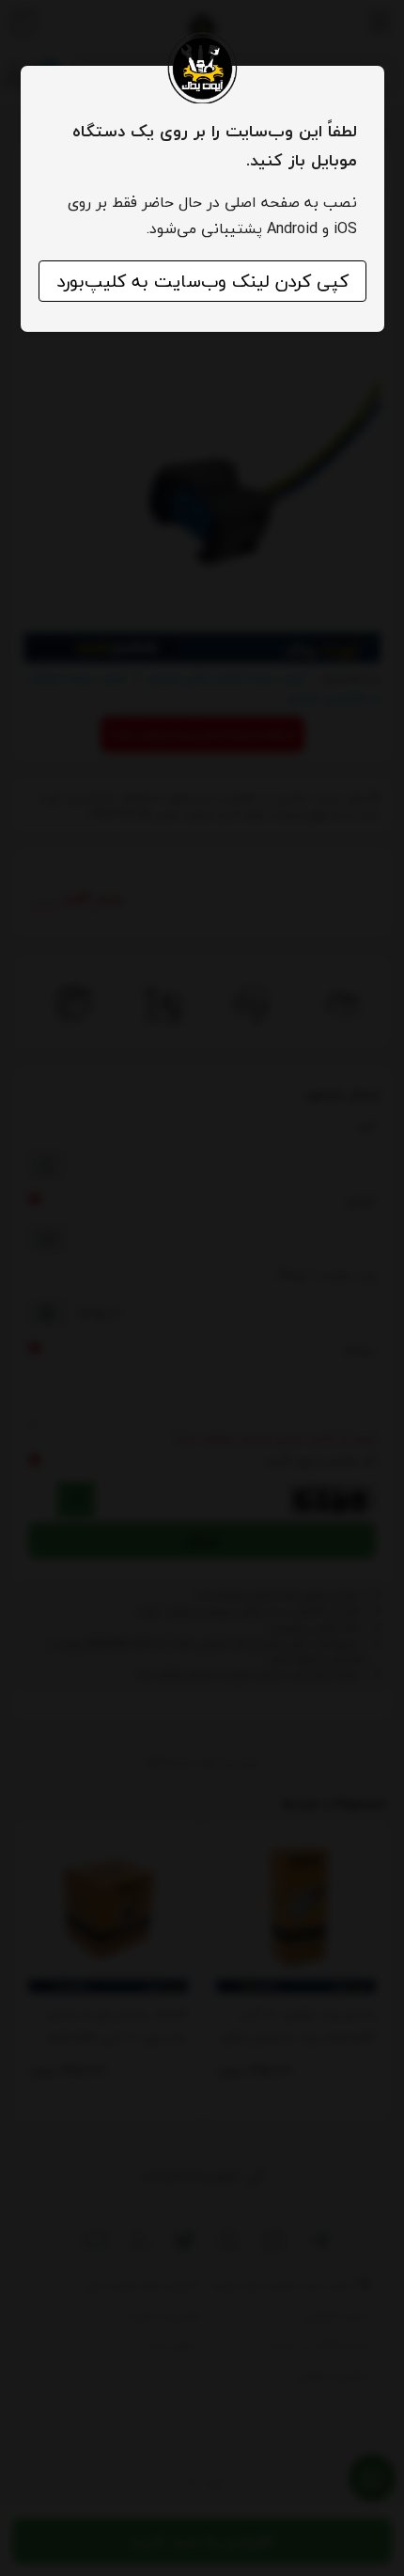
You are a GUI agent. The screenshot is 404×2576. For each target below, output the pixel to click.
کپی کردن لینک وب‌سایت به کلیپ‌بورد (202, 281)
